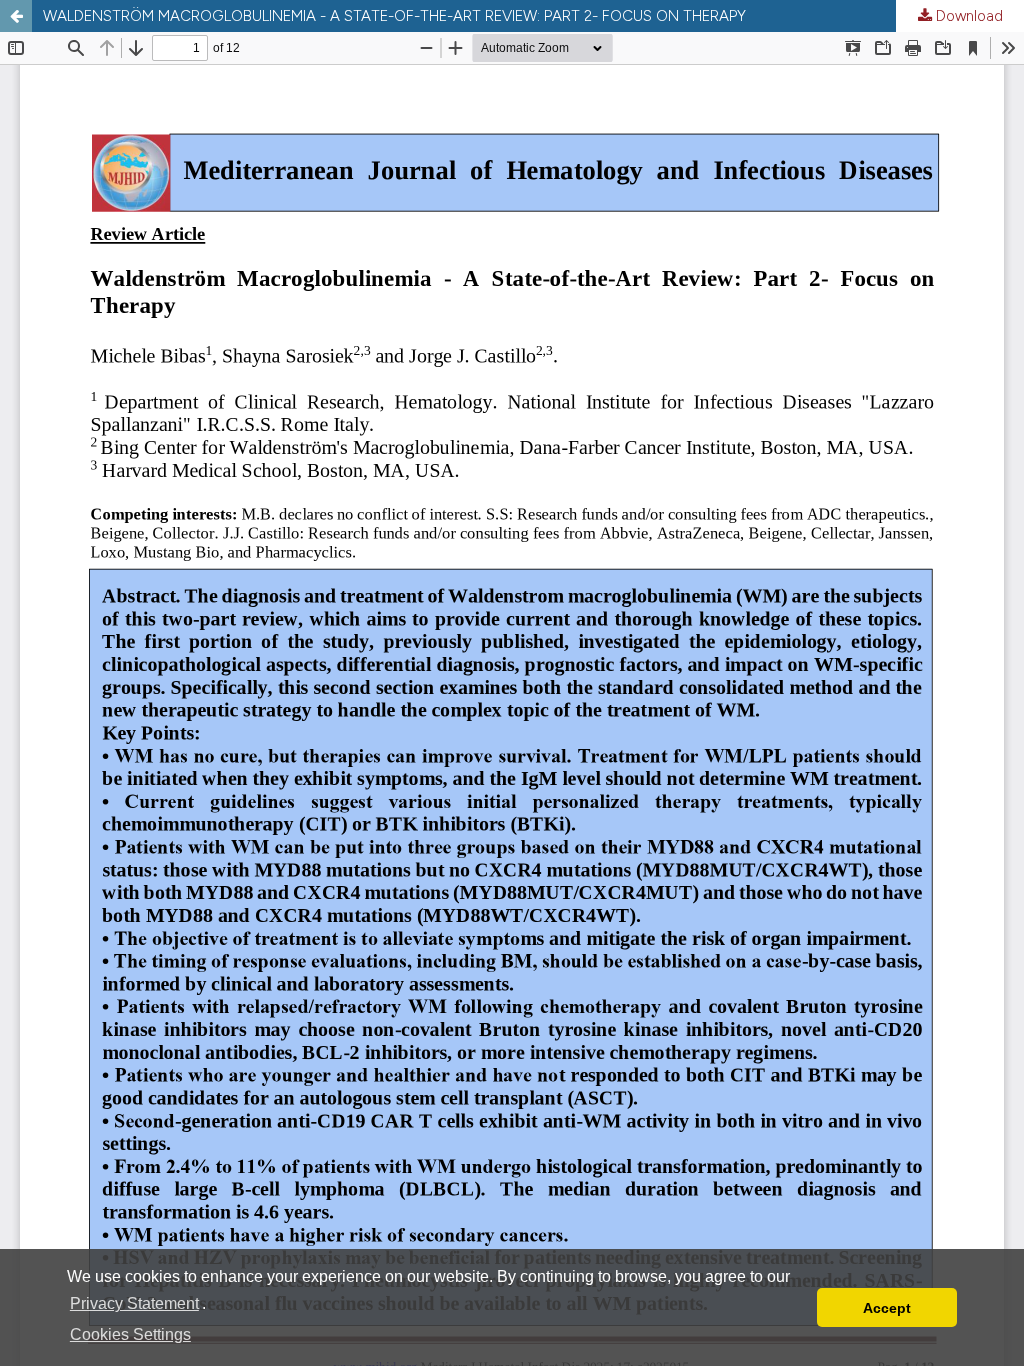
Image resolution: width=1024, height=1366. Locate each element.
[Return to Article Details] (16, 16)
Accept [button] (887, 1308)
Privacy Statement (134, 1303)
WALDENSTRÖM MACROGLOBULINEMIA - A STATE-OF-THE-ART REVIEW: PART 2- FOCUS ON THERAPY (394, 16)
